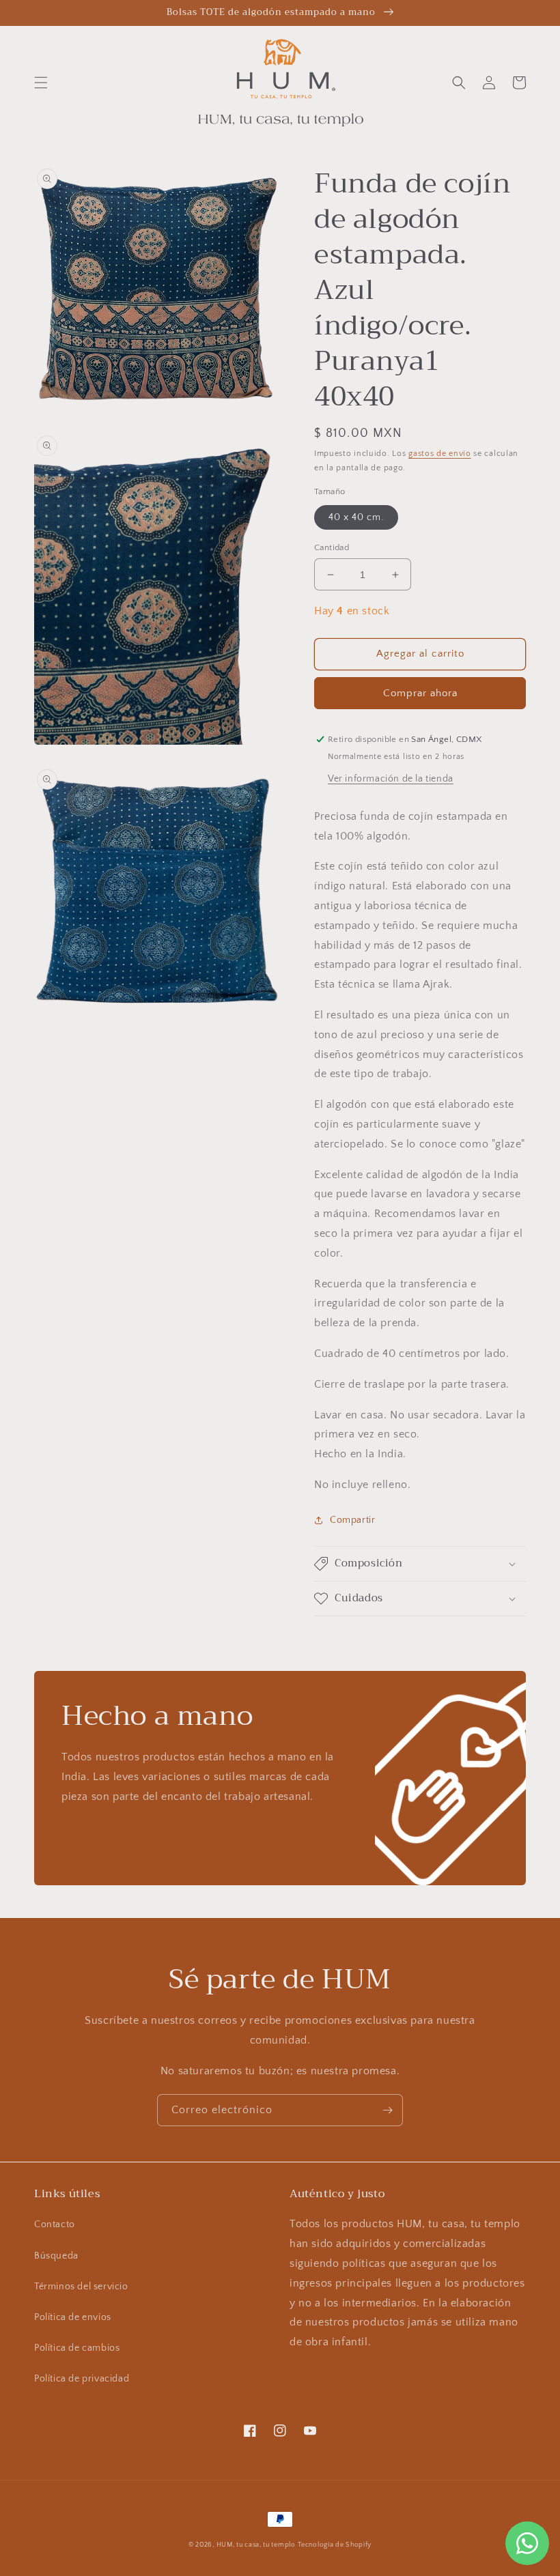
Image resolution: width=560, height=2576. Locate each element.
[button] (41, 83)
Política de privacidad (82, 2379)
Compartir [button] (352, 1520)
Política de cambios (77, 2348)
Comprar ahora (420, 693)
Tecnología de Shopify (335, 2545)
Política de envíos (73, 2317)
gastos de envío (440, 454)
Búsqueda (56, 2256)
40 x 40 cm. (356, 517)
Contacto (55, 2224)
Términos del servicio (81, 2287)
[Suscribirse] (387, 2110)
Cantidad (332, 547)
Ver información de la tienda (391, 779)
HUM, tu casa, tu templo (256, 2545)
